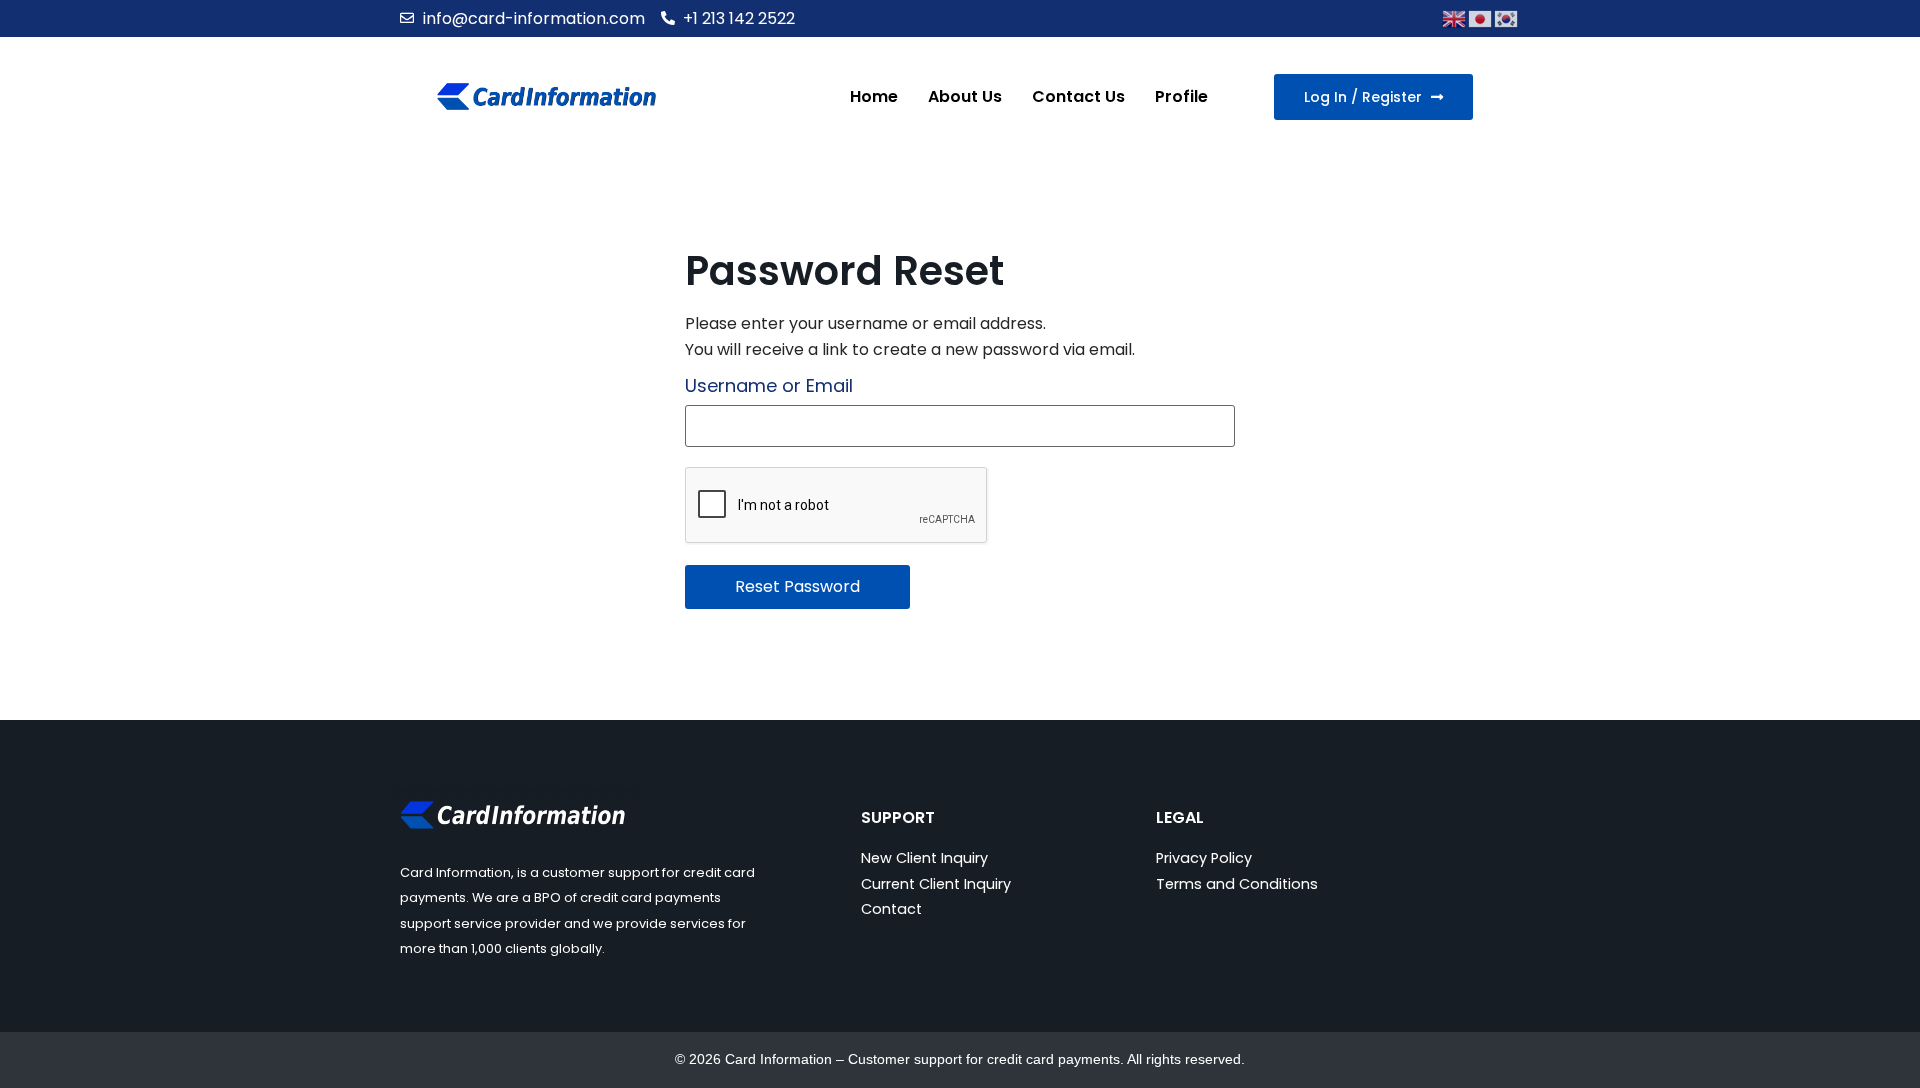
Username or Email (769, 386)
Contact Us (1078, 96)
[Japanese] (1481, 17)
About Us (965, 96)
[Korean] (1507, 17)
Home (874, 96)
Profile (1181, 96)
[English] (1455, 17)
